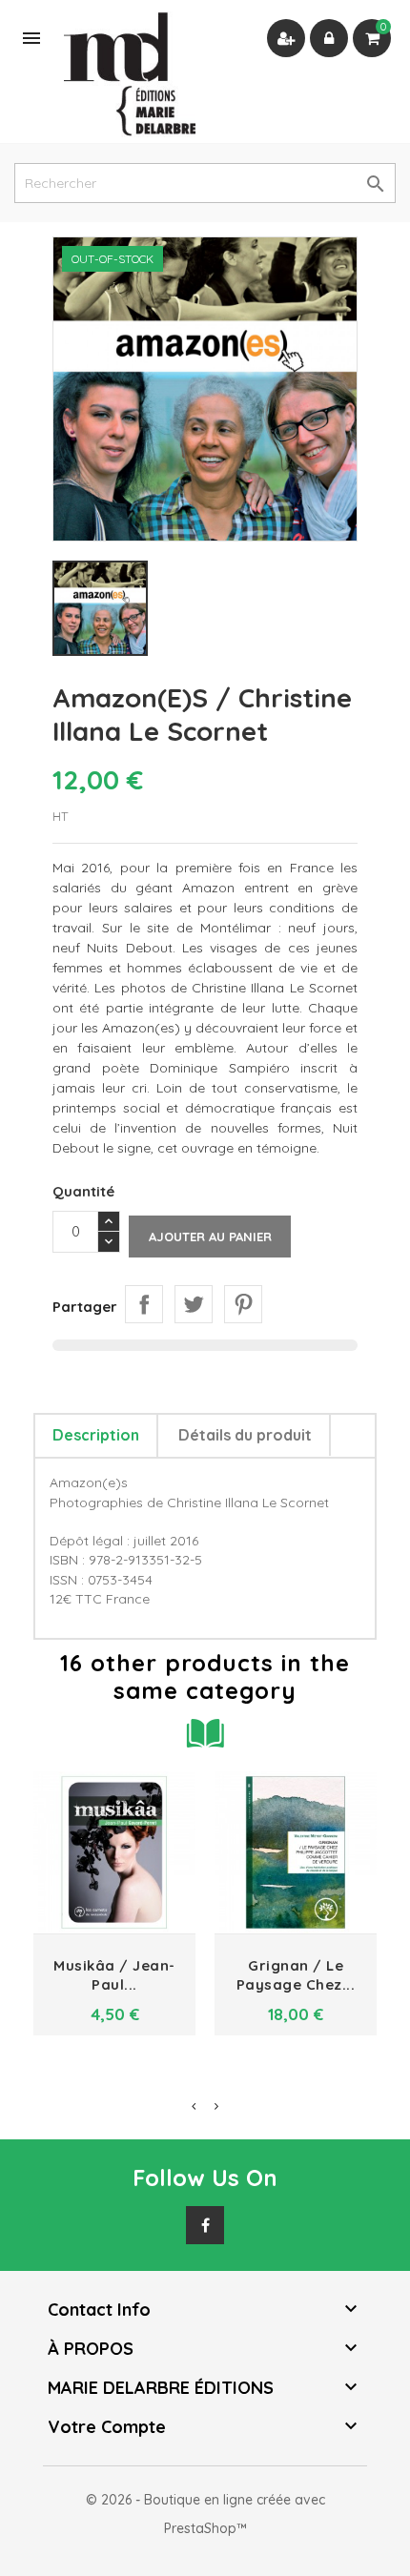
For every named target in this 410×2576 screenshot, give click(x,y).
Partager (144, 1304)
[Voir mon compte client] (286, 38)
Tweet (194, 1304)
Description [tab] (96, 1435)
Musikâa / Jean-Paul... (114, 1975)
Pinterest (243, 1304)
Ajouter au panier (210, 1237)
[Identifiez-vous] (329, 38)
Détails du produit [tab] (245, 1435)
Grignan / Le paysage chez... (296, 1975)
